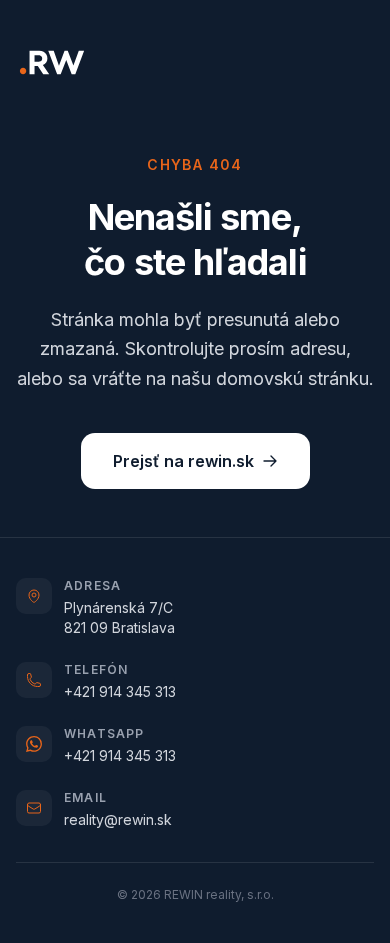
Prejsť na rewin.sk (183, 461)
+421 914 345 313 (120, 691)
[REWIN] (52, 62)
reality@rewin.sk (118, 819)
